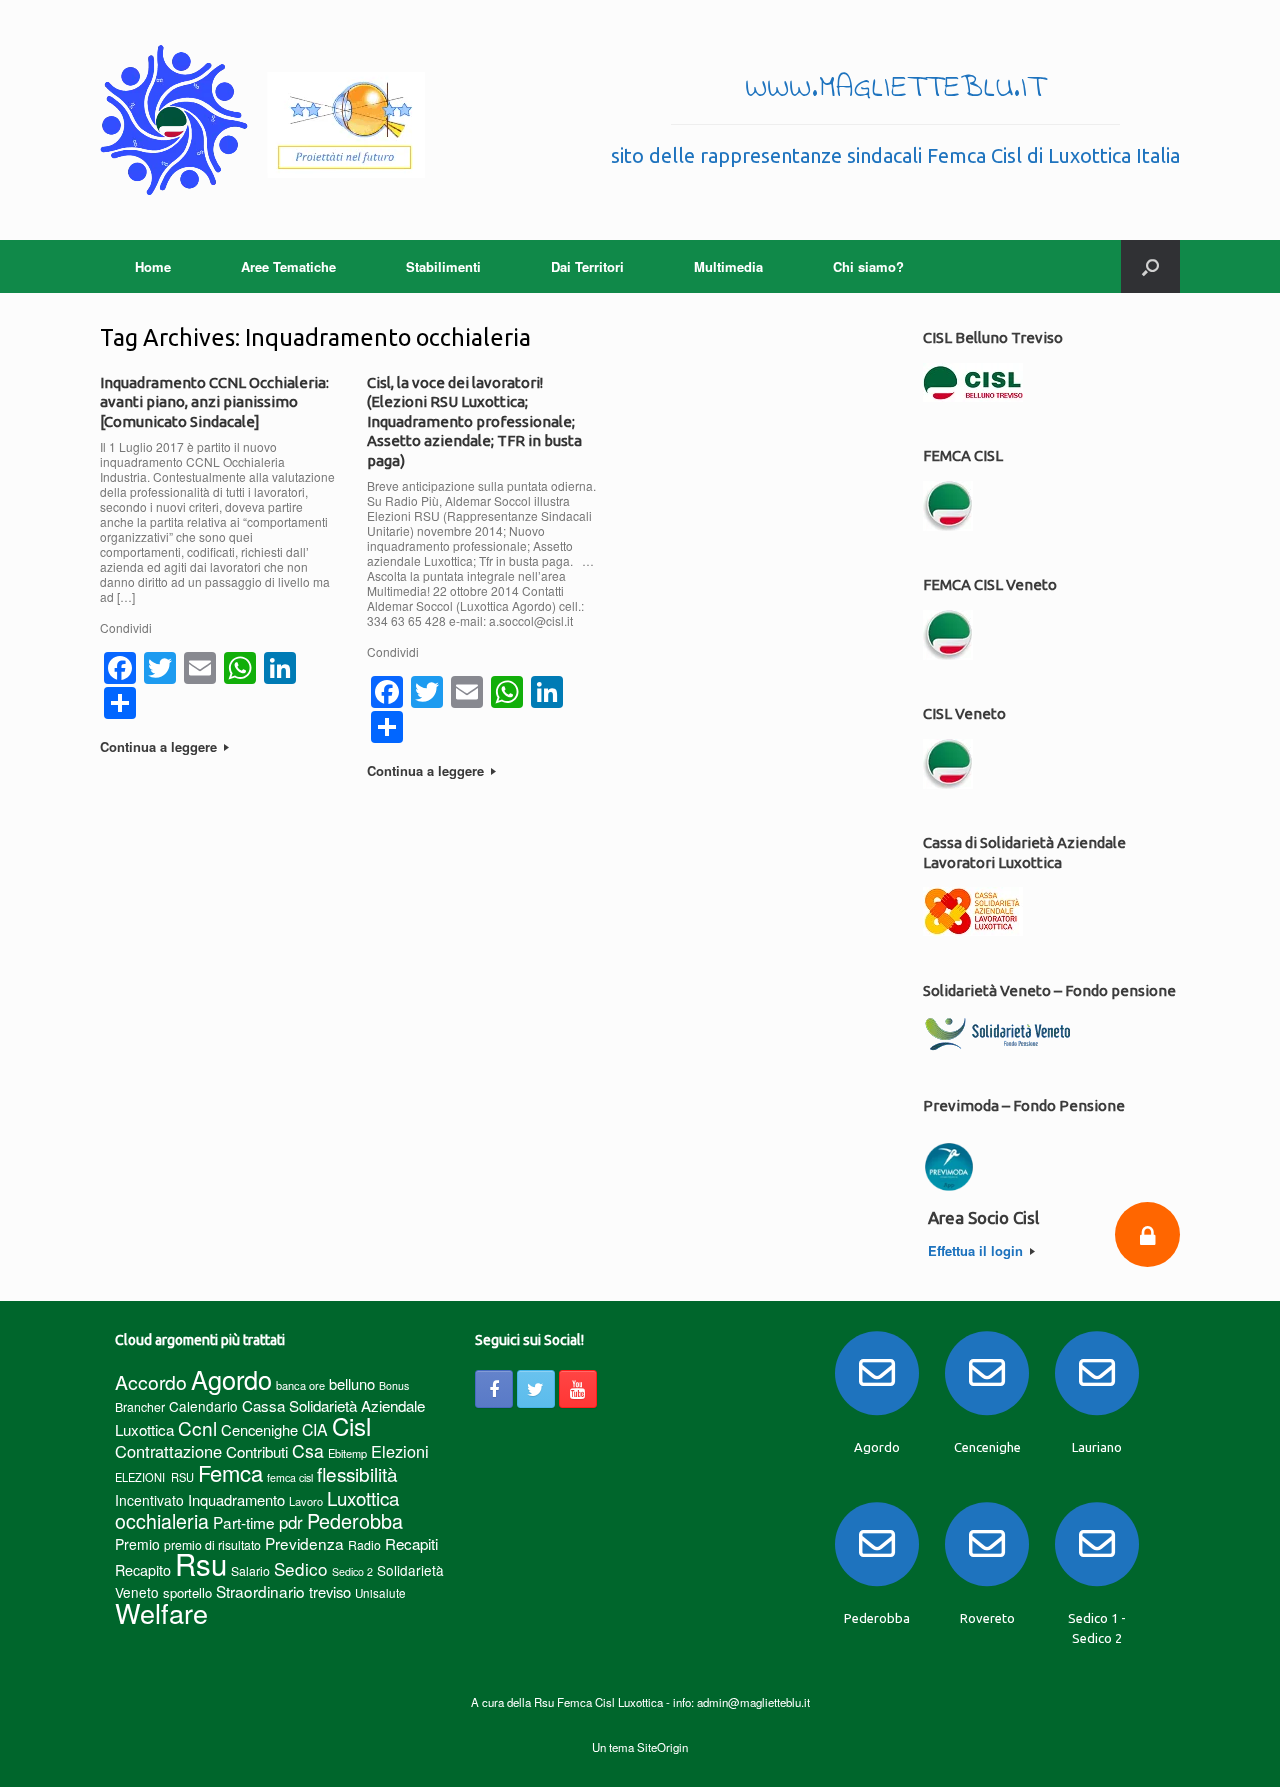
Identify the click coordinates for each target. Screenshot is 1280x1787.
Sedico (301, 1568)
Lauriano (1097, 1447)
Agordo (231, 1379)
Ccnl (197, 1427)
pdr (291, 1522)
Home (153, 266)
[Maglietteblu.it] (262, 120)
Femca (230, 1472)
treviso (330, 1591)
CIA (315, 1429)
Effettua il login (977, 1250)
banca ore (300, 1385)
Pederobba (355, 1520)
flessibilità (357, 1473)
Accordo (151, 1382)
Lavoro (306, 1501)
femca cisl (290, 1477)
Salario (250, 1570)
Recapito (143, 1569)
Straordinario (260, 1591)
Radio (364, 1544)
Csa (308, 1450)
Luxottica (363, 1497)
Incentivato (149, 1500)
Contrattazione (168, 1451)
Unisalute (380, 1593)
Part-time (244, 1522)
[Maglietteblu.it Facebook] (494, 1389)
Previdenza (304, 1543)
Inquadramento (236, 1499)
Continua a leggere (160, 746)
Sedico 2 (352, 1571)
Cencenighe (259, 1429)
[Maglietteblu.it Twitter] (536, 1389)
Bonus (394, 1385)
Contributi (257, 1451)
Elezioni (400, 1451)
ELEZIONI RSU (154, 1477)
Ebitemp (347, 1453)
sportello (187, 1592)
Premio (137, 1544)
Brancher (140, 1406)
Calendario (203, 1406)
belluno (352, 1383)
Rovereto (987, 1618)
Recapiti (411, 1543)
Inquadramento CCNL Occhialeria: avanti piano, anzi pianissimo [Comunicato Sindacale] (214, 402)
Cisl (351, 1425)
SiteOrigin (662, 1747)
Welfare (161, 1612)
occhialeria (162, 1521)
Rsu (201, 1563)
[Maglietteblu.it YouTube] (578, 1389)
